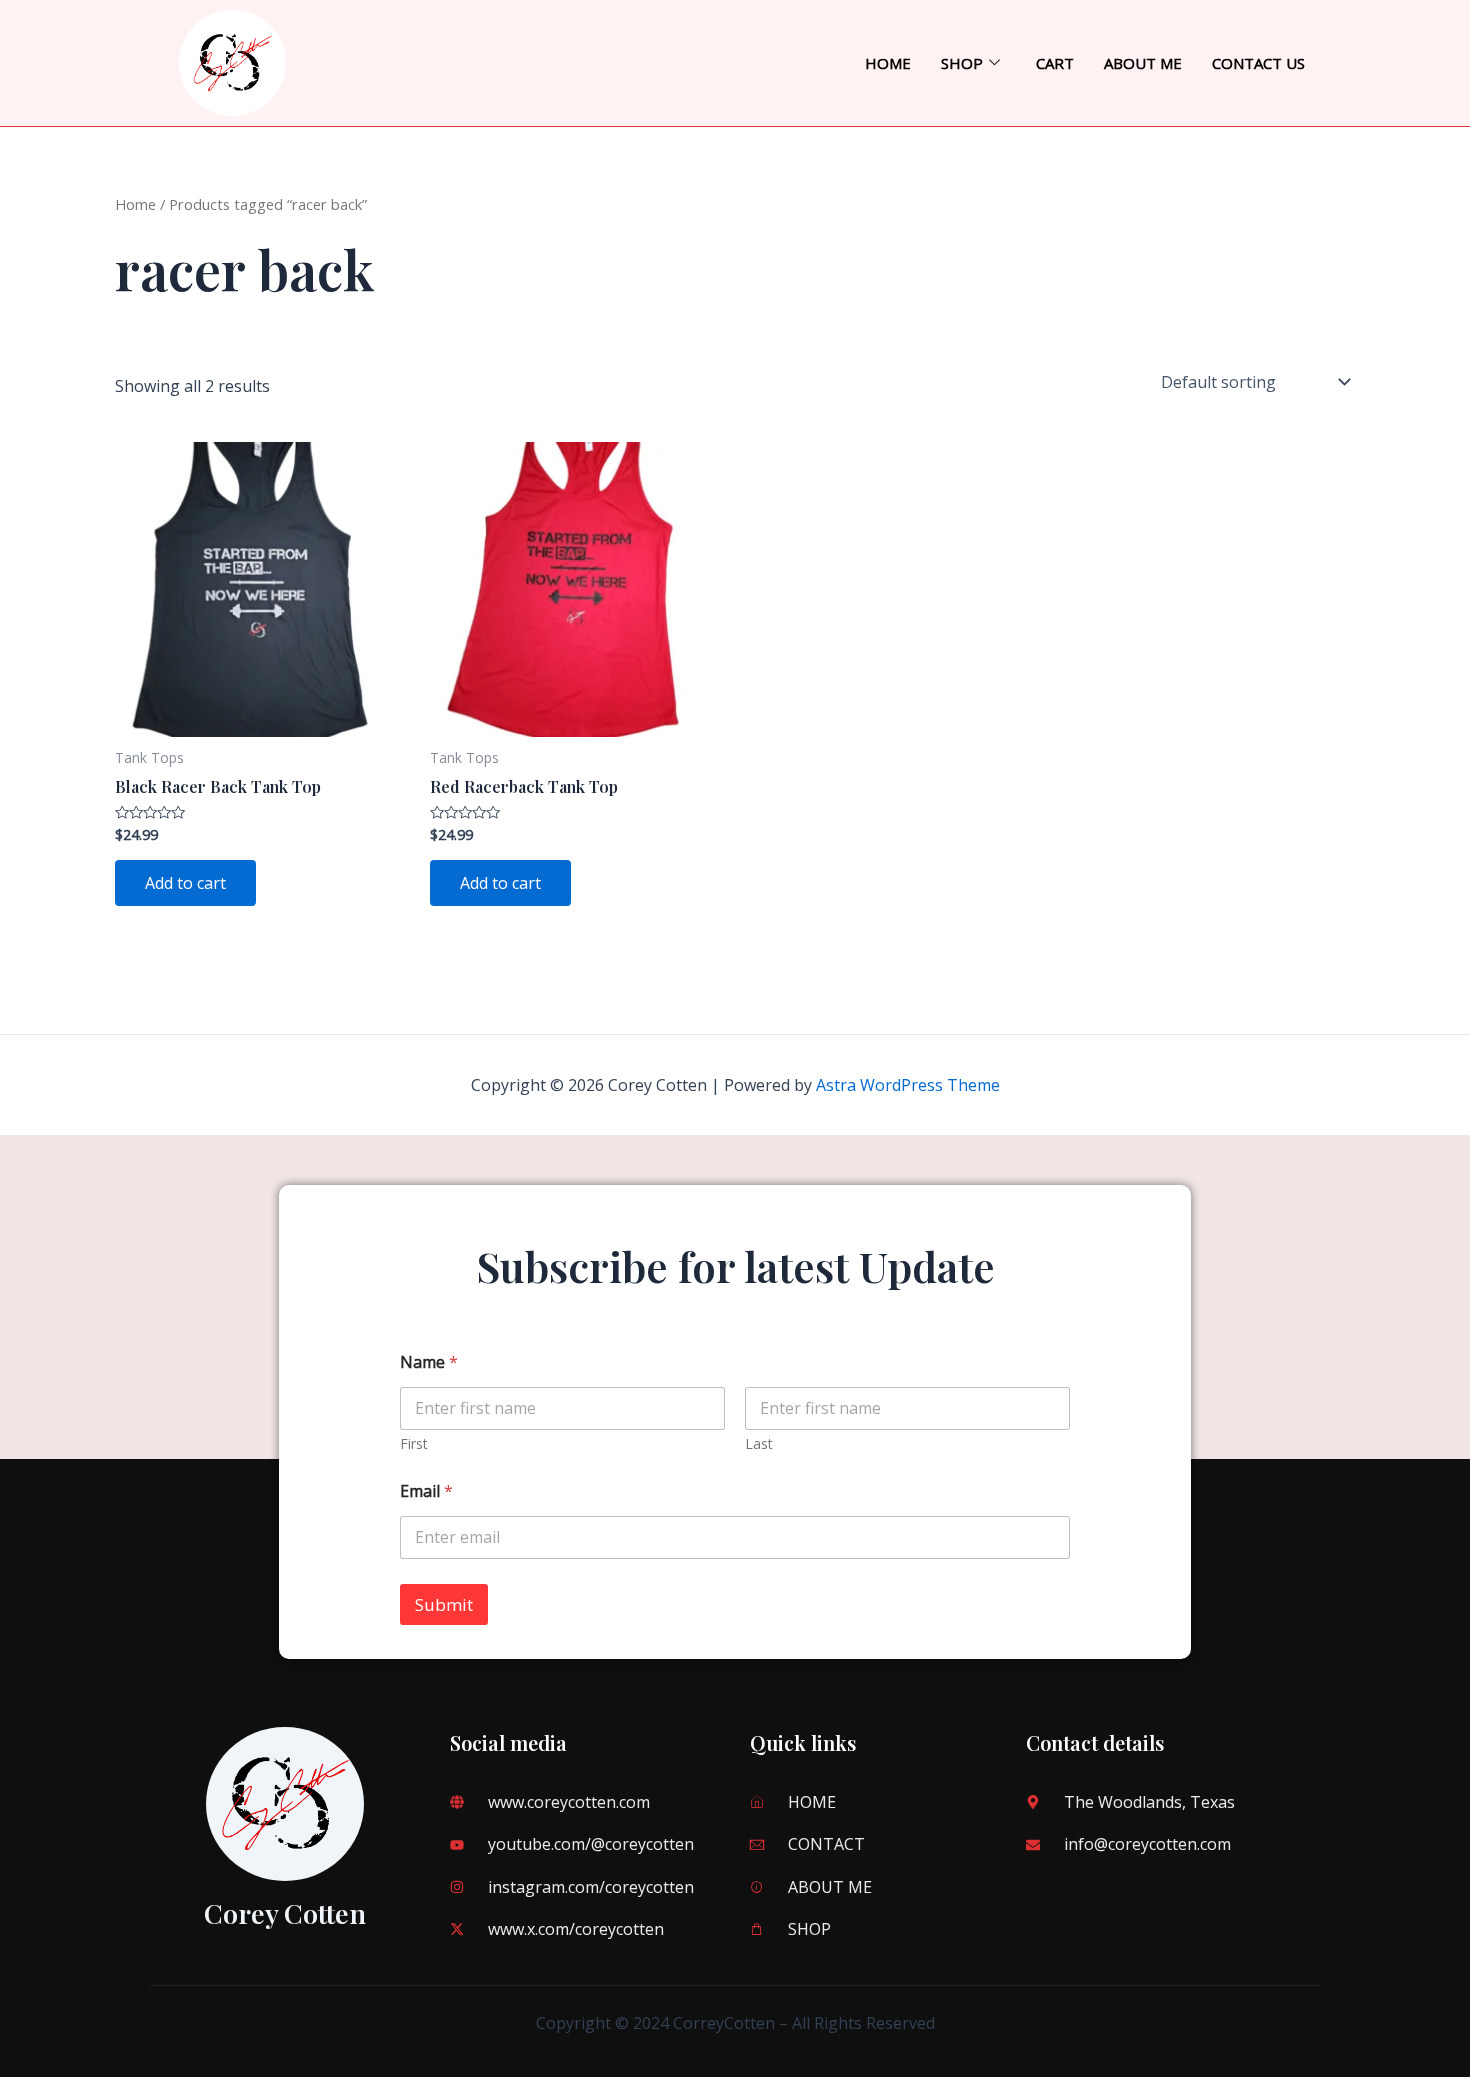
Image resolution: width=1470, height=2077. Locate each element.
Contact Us (1258, 63)
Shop (962, 63)
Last (759, 1443)
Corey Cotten (285, 1913)
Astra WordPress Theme (908, 1085)
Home (888, 63)
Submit (444, 1604)
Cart (1055, 63)
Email (426, 1491)
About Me (1143, 63)
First (414, 1443)
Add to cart (185, 883)
